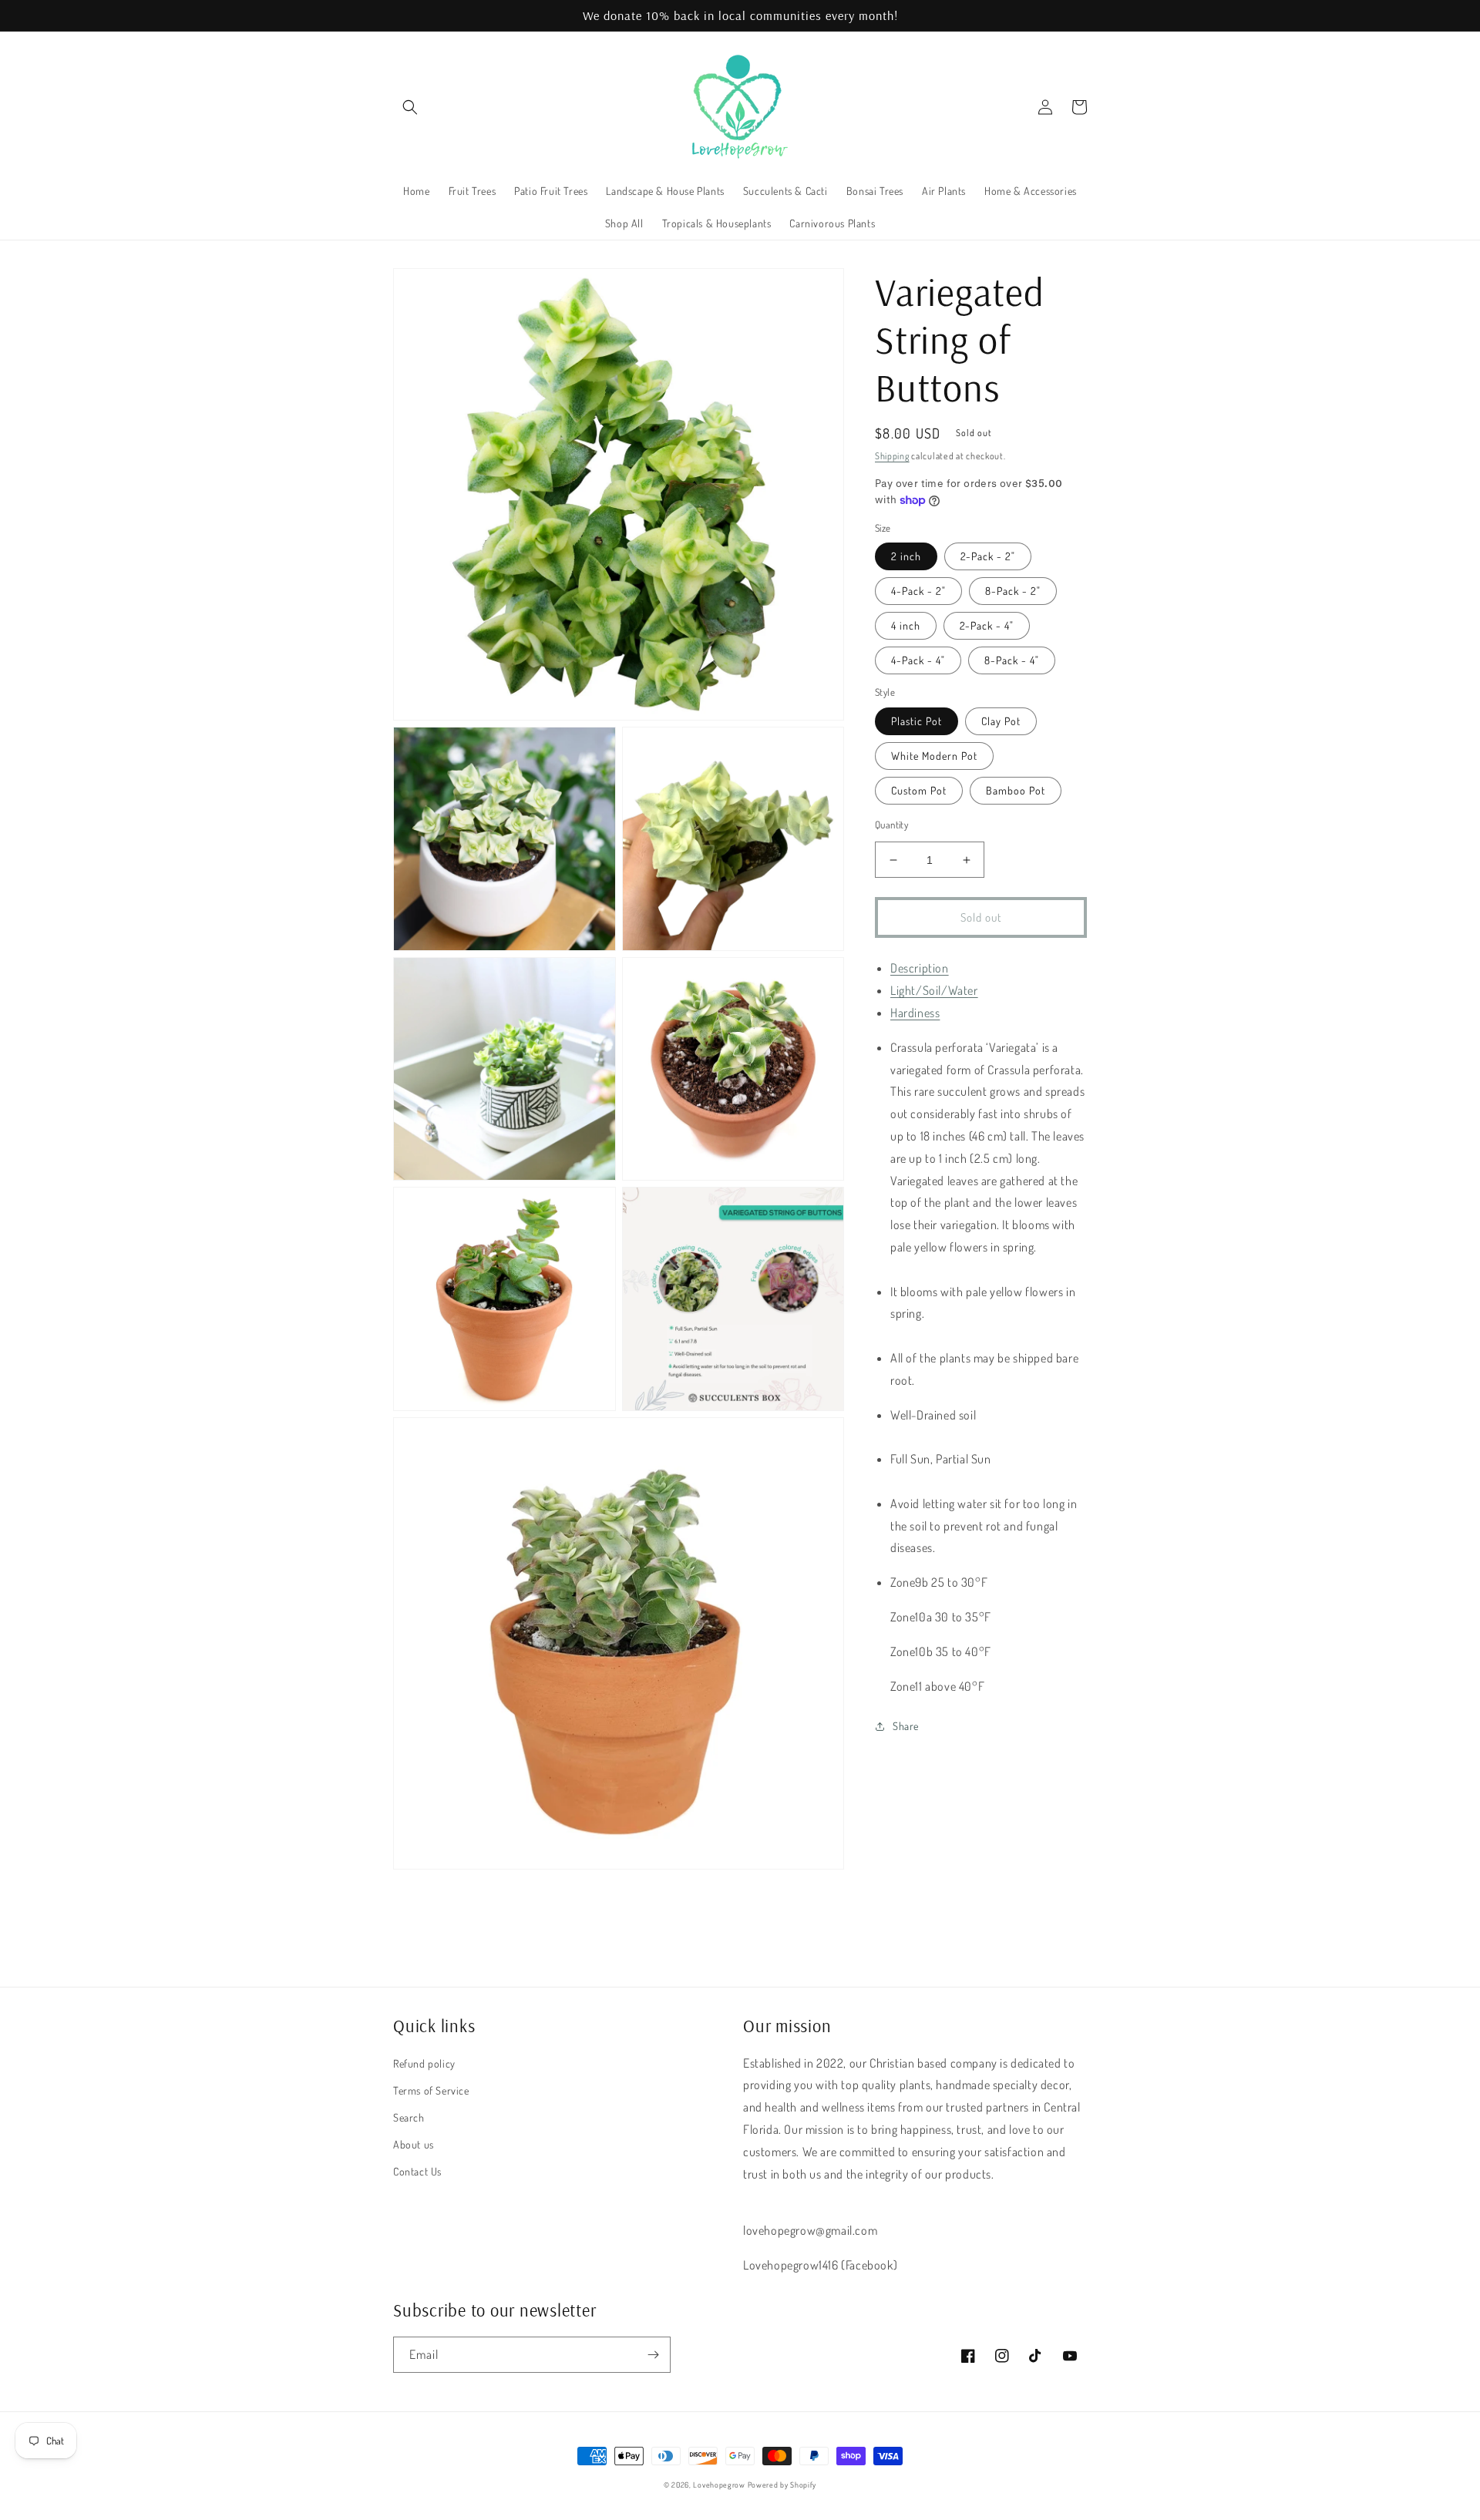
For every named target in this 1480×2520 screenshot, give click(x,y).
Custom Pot (919, 790)
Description (920, 969)
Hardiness (915, 1013)
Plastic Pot (917, 721)
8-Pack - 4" (1012, 661)
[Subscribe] (653, 2355)
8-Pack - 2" (1013, 591)
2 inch (906, 557)
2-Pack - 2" (988, 557)
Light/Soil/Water (934, 990)
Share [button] (906, 1726)
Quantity (891, 825)
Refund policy (424, 2063)
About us (414, 2144)
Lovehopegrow (719, 2485)
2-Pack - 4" (987, 626)
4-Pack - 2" (918, 591)
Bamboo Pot (1016, 790)
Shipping (892, 456)
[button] (410, 107)
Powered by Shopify (782, 2485)
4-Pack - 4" (918, 661)
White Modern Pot (934, 756)
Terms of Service (431, 2090)
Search (409, 2117)
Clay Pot (1001, 721)
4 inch (906, 626)
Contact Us (417, 2171)
